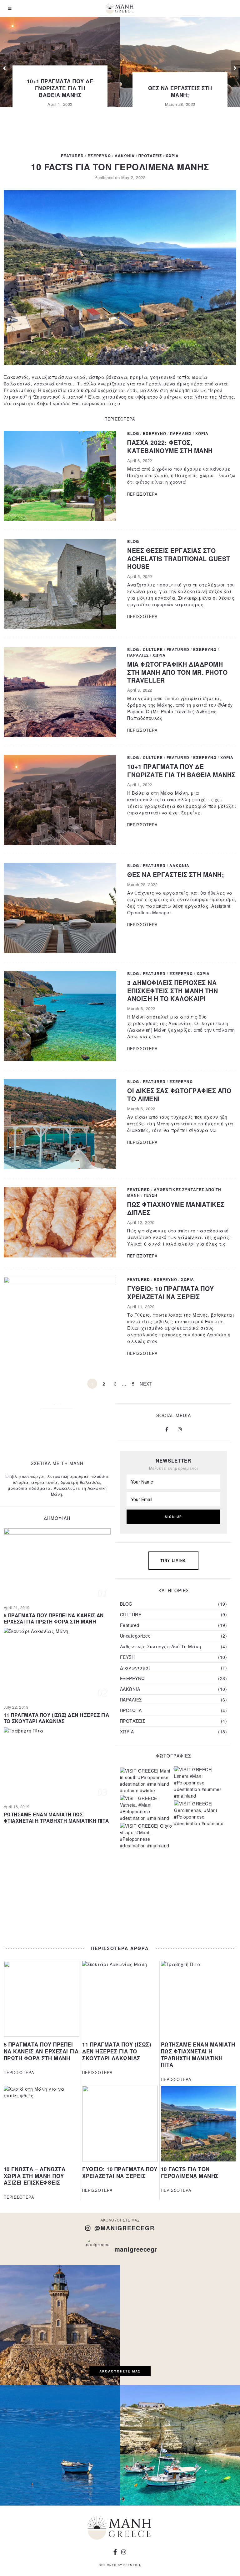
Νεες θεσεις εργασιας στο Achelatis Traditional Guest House (179, 558)
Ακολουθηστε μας (120, 2371)
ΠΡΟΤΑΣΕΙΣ (150, 156)
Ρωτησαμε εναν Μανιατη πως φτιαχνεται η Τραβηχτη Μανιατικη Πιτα (56, 1818)
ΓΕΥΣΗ (151, 1195)
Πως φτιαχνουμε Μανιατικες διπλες (176, 1208)
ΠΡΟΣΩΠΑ (131, 1710)
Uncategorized (135, 1636)
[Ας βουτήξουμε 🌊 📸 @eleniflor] (180, 2445)
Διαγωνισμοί (135, 1668)
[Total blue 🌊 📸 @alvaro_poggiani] (60, 2445)
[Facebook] (167, 1429)
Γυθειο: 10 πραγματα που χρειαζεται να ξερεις (171, 1292)
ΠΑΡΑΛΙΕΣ (181, 434)
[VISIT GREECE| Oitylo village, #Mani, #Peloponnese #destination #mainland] (146, 1836)
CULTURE (153, 650)
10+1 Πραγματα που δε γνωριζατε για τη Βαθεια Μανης (60, 88)
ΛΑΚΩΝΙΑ (125, 156)
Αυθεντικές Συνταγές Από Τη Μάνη (161, 1646)
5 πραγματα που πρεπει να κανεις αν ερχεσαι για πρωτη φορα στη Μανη (54, 1618)
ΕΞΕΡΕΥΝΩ (99, 156)
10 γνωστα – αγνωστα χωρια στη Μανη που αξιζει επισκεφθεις (35, 2176)
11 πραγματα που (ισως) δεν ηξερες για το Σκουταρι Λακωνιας (57, 1718)
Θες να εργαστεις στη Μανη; (180, 91)
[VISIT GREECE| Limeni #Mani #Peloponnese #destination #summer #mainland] (200, 1783)
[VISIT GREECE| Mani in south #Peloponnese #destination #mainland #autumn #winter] (146, 1781)
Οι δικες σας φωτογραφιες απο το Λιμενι (179, 1094)
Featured (72, 156)
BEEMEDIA (132, 2565)
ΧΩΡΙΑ (172, 156)
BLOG (133, 434)
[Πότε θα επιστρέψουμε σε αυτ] (180, 2325)
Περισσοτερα (120, 419)
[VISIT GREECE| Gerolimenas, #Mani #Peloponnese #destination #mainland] (200, 1814)
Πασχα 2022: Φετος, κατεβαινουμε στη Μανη (170, 446)
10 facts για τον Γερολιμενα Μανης (120, 167)
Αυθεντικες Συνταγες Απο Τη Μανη (174, 1192)
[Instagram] (180, 1429)
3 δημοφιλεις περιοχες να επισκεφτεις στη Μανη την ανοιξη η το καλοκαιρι (172, 991)
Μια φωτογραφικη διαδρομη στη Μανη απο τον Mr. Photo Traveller (177, 672)
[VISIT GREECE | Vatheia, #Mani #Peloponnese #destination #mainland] (146, 1808)
